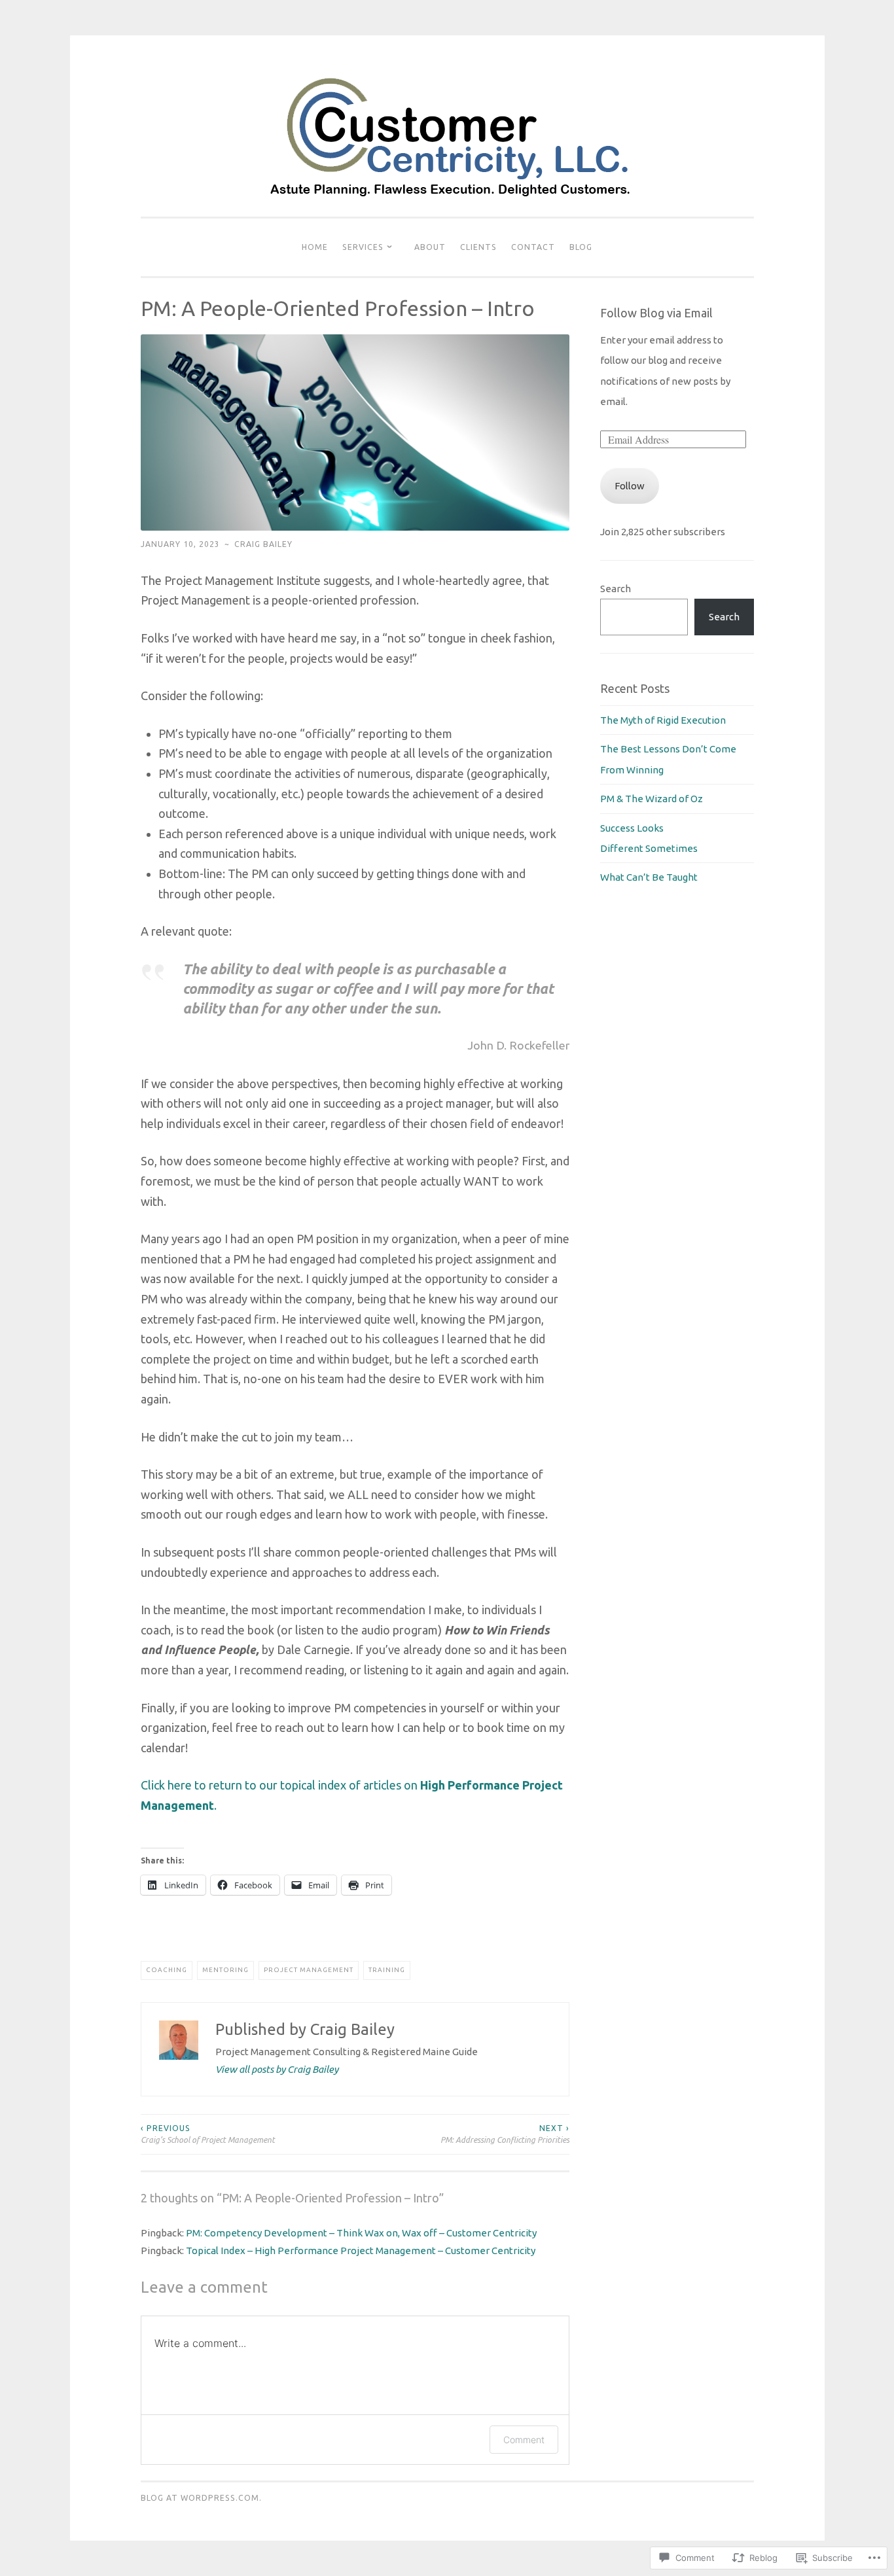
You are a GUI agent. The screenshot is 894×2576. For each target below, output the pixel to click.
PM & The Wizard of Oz (652, 799)
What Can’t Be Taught (649, 877)
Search (616, 589)
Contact (533, 247)
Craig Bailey (263, 544)
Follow (630, 486)
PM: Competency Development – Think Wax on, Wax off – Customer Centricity (361, 2233)
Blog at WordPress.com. (201, 2498)
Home (315, 247)
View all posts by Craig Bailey (277, 2069)
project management (309, 1970)
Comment (524, 2440)
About (430, 247)
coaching (167, 1970)
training (387, 1970)
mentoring (225, 1970)
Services (363, 247)
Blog (581, 247)
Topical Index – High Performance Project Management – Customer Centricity (361, 2250)
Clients (478, 247)
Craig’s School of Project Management (208, 2134)
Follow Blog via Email (656, 313)
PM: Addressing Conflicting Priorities (505, 2134)
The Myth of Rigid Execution (663, 720)
